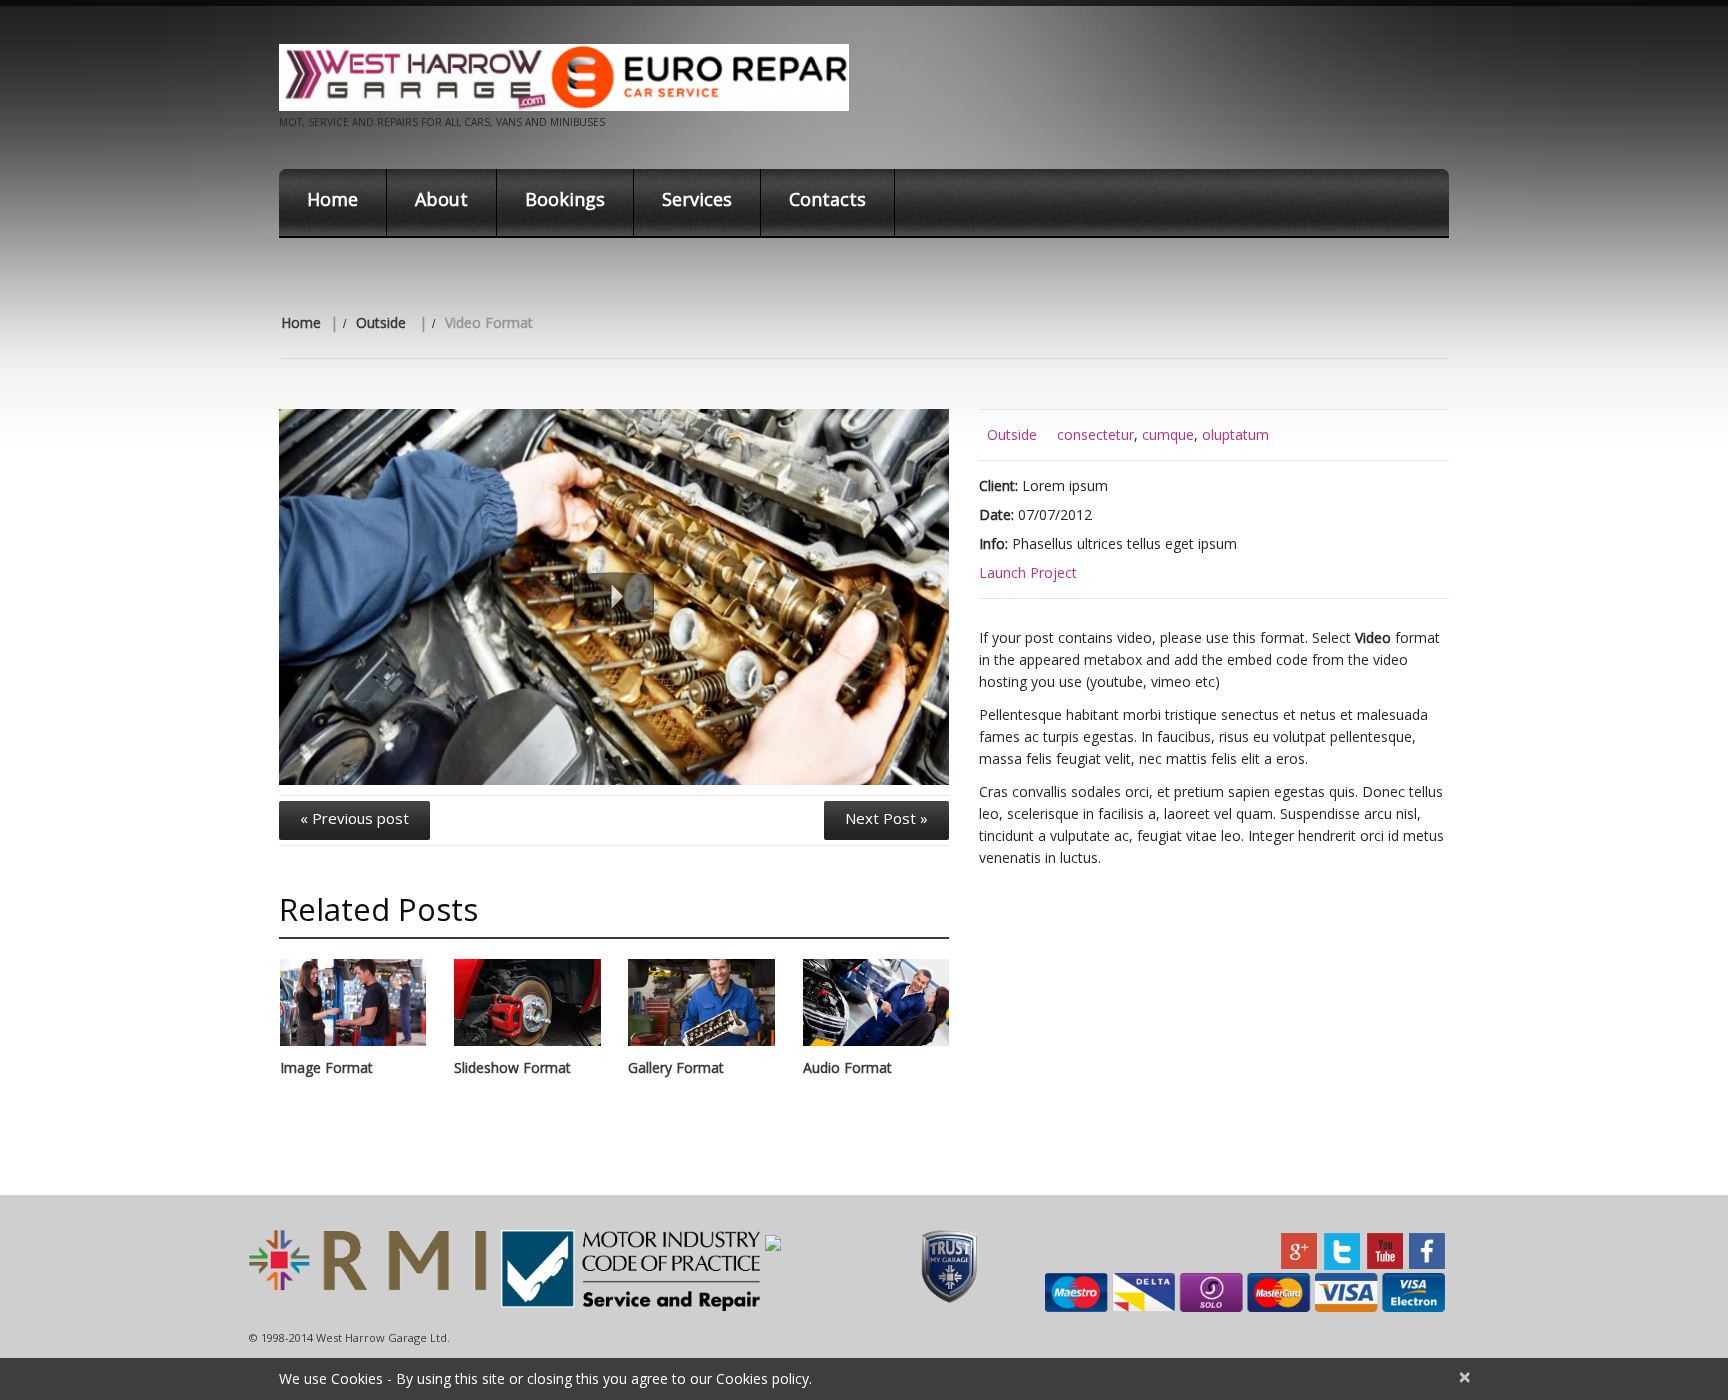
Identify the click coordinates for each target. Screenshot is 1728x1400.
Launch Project (1028, 572)
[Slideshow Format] (527, 1003)
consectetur (1095, 434)
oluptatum (1235, 434)
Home (332, 199)
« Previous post (354, 818)
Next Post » (886, 818)
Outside (381, 322)
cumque (1168, 434)
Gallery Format (676, 1067)
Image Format (326, 1067)
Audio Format (847, 1067)
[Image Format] (353, 1003)
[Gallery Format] (701, 1003)
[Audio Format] (876, 1003)
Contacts (827, 199)
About (441, 199)
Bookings (565, 199)
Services (697, 199)
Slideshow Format (512, 1067)
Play (614, 597)
